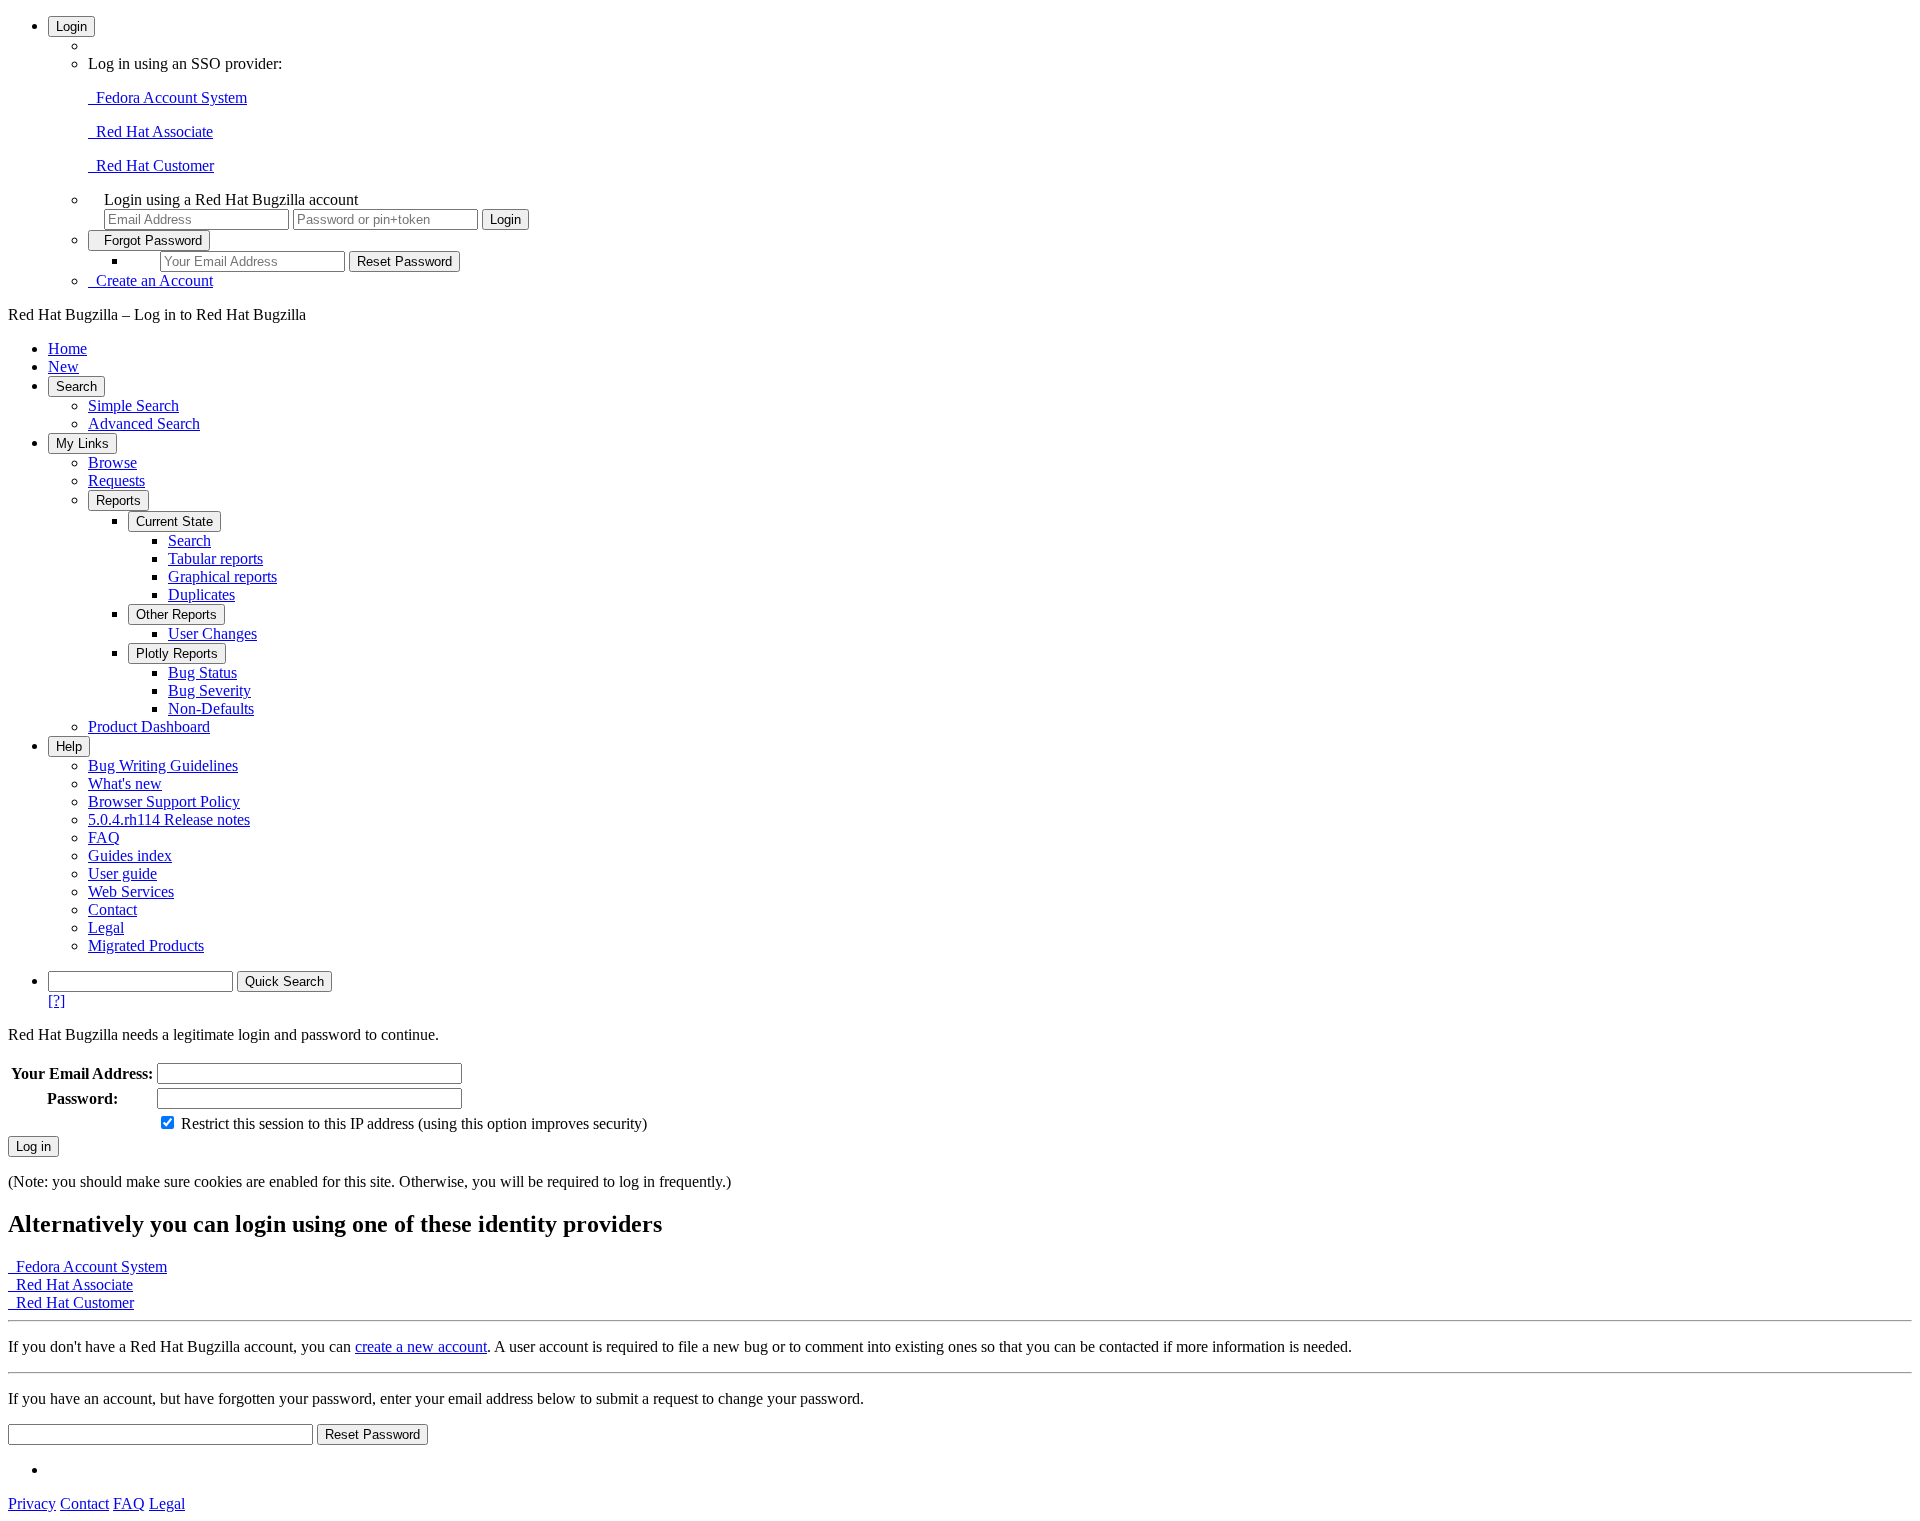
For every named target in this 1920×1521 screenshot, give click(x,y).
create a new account (421, 1346)
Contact (112, 909)
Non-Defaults (211, 708)
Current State (174, 521)
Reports (118, 500)
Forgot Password (149, 240)
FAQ (104, 837)
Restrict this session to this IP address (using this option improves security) (414, 1123)
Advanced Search (144, 423)
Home (67, 348)
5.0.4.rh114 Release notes (169, 819)
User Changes (212, 633)
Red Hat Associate (150, 131)
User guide (122, 873)
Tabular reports (215, 558)
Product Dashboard (149, 726)
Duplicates (201, 594)
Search (76, 386)
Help (69, 746)
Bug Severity (209, 690)
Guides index (130, 855)
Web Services (131, 891)
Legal (106, 927)
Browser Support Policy (164, 801)
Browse (112, 462)
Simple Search (133, 405)
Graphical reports (222, 576)
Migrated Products (146, 945)
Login (71, 26)
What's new (125, 783)
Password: (82, 1098)
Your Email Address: (82, 1073)
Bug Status (202, 672)
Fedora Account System (167, 97)
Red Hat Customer (151, 165)
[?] (56, 1000)
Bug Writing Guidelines (163, 765)
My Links (82, 443)
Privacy (32, 1503)
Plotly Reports (177, 653)
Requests (116, 480)
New (63, 366)
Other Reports (176, 614)
